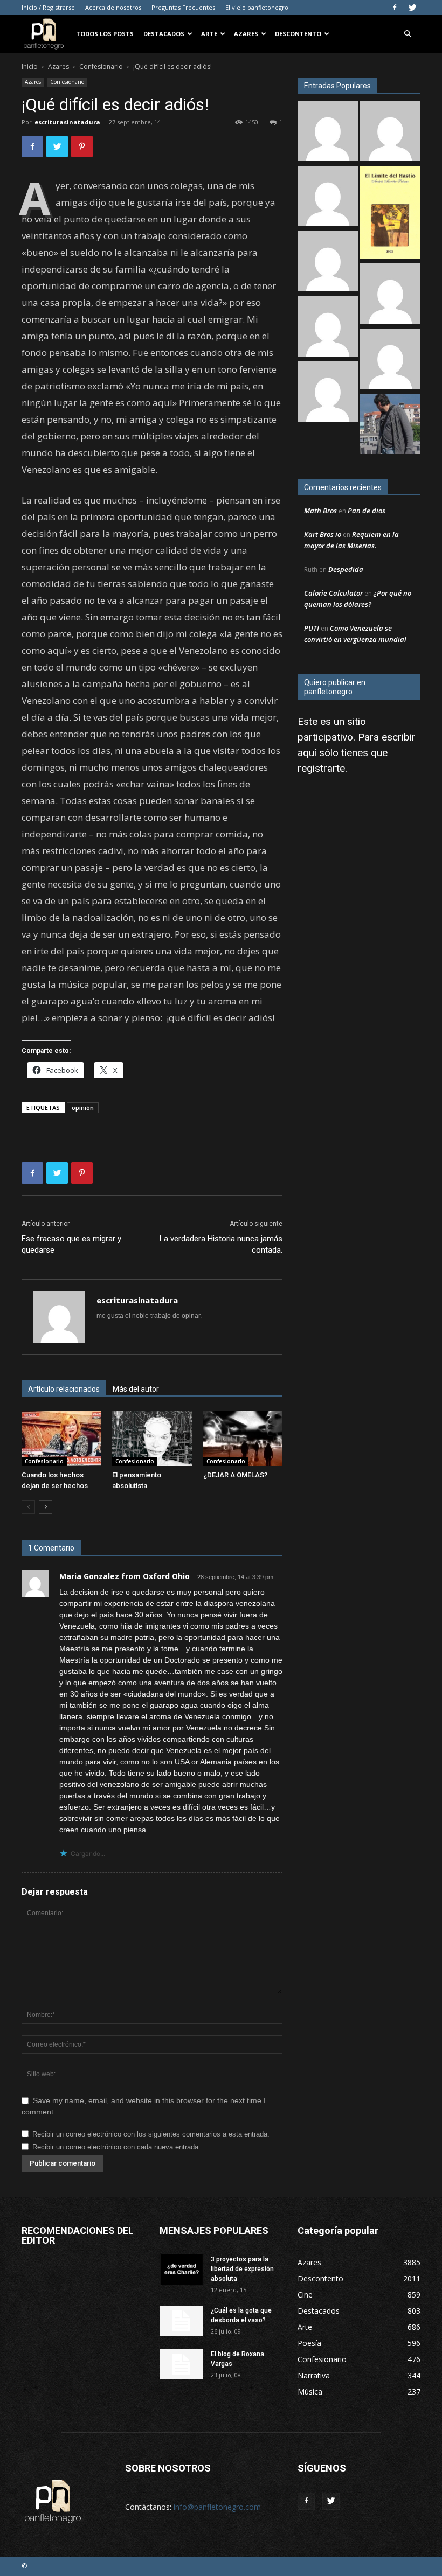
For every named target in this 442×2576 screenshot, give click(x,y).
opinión (83, 1108)
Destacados (164, 34)
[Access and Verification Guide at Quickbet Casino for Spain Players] (390, 360)
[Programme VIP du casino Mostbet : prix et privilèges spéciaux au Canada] (328, 263)
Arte (209, 34)
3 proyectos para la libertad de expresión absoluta (242, 2269)
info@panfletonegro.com (217, 2507)
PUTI (312, 628)
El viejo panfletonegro (257, 7)
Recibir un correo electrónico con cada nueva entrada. (116, 2147)
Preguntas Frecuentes (183, 7)
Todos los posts (105, 34)
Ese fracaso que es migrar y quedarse (71, 1244)
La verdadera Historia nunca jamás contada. (221, 1244)
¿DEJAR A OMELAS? (235, 1475)
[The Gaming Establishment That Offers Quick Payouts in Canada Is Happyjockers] (390, 295)
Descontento (298, 34)
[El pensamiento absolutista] (152, 1438)
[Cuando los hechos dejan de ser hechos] (61, 1438)
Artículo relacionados (64, 1389)
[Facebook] (395, 8)
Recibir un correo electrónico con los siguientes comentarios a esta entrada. (151, 2134)
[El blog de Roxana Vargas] (181, 2364)
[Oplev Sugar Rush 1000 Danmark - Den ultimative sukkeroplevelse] (328, 197)
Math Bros (320, 511)
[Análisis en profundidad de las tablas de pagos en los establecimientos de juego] (328, 132)
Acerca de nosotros (113, 7)
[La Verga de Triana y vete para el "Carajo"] (390, 425)
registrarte (321, 768)
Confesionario (101, 67)
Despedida (346, 569)
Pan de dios (367, 511)
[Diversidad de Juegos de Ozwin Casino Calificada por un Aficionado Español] (328, 328)
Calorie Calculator (333, 593)
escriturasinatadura (67, 122)
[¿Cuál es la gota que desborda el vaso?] (181, 2321)
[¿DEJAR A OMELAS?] (243, 1438)
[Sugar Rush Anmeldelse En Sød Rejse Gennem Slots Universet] (390, 132)
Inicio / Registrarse (48, 7)
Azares (246, 34)
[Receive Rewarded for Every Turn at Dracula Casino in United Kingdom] (328, 393)
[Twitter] (412, 8)
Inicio (30, 67)
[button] (408, 34)
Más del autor (136, 1389)
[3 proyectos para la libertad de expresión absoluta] (181, 2270)
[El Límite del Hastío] (390, 214)
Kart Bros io (323, 534)
